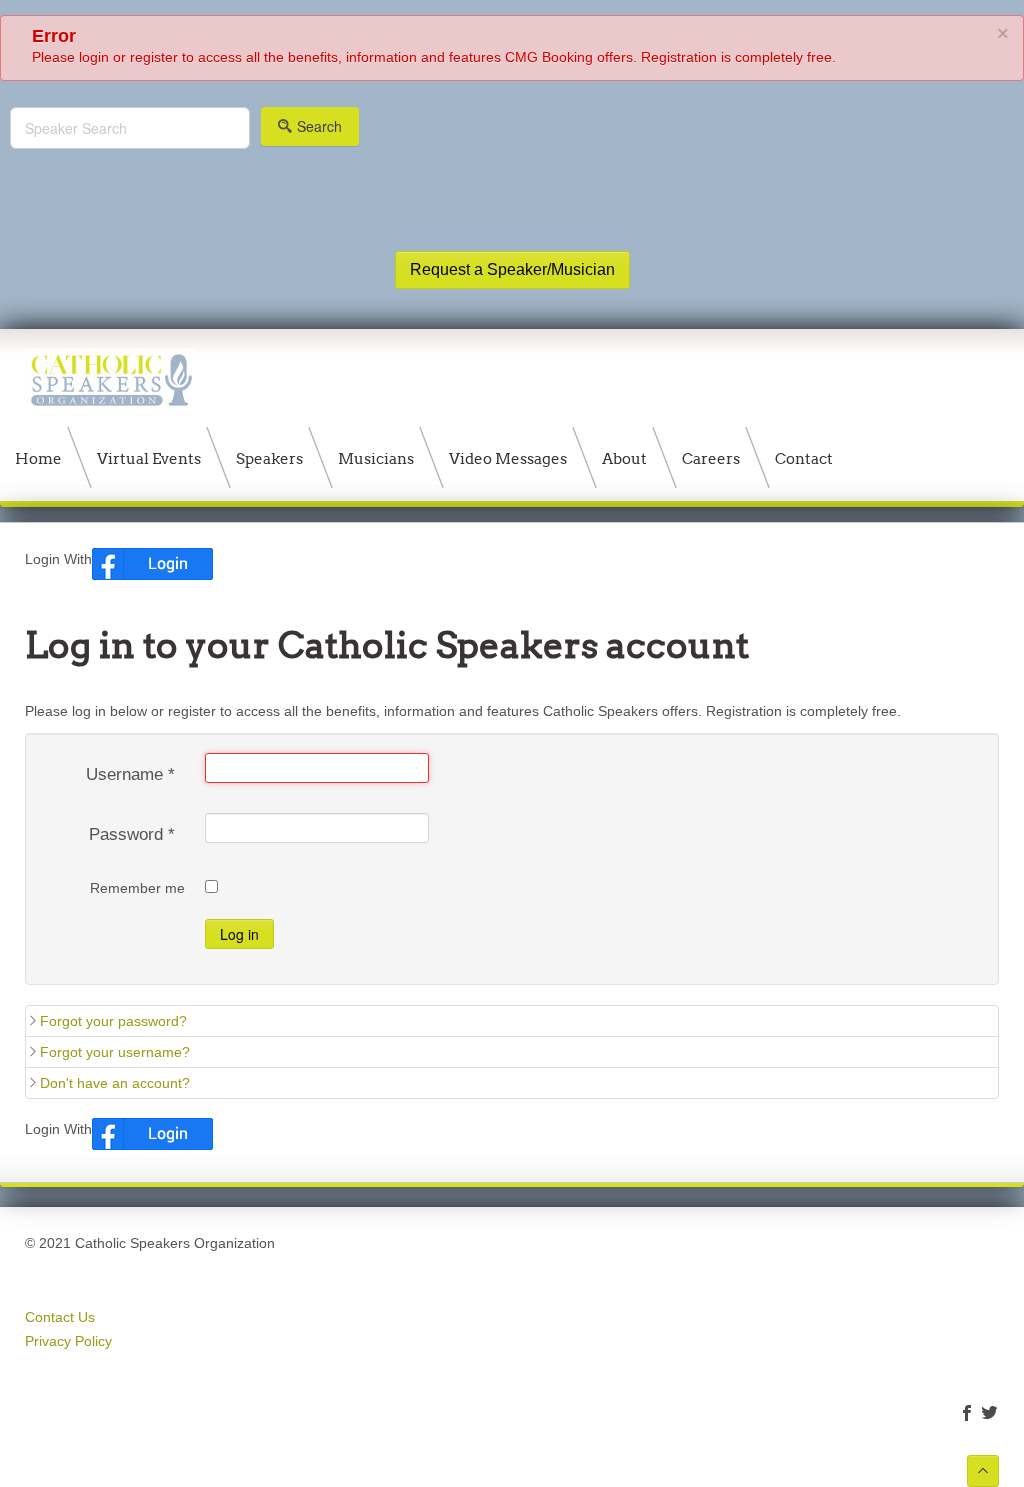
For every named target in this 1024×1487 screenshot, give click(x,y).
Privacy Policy (68, 1341)
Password (132, 834)
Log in (239, 934)
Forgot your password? (113, 1021)
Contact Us (60, 1317)
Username (130, 774)
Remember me (137, 888)
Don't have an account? (115, 1083)
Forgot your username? (115, 1052)
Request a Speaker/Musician (512, 269)
